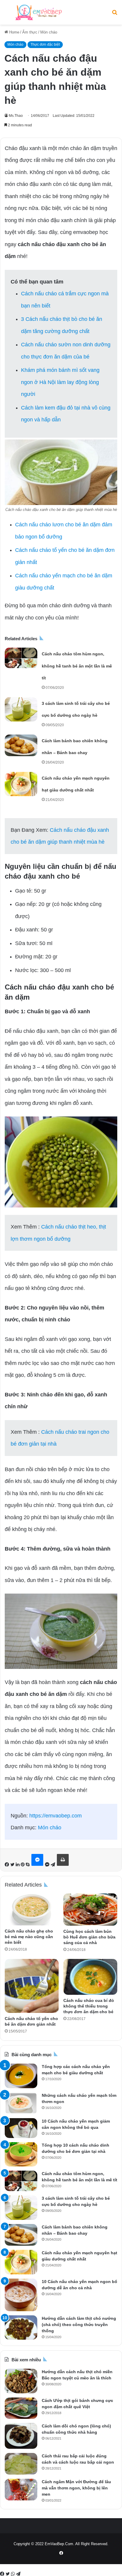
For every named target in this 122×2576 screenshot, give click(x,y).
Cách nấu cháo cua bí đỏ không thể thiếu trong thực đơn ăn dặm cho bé (89, 2006)
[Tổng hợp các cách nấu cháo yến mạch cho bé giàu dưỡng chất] (21, 2076)
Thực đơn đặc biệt (45, 44)
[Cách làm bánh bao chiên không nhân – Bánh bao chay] (21, 745)
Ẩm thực (30, 32)
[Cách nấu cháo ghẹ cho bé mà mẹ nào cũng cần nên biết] (32, 1910)
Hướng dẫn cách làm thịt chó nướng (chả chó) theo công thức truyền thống (79, 2325)
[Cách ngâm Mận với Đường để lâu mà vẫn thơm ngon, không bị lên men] (21, 2490)
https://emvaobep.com (56, 1816)
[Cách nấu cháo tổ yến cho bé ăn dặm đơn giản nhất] (32, 1986)
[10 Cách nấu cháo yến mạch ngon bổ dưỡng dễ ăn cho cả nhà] (21, 2295)
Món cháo (49, 32)
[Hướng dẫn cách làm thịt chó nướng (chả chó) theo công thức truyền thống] (21, 2328)
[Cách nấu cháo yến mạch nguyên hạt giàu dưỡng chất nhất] (21, 784)
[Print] (63, 1860)
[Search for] (115, 15)
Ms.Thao (16, 116)
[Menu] (7, 15)
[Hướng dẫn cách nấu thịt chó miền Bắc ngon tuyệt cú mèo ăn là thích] (21, 2381)
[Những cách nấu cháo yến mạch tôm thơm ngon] (21, 2103)
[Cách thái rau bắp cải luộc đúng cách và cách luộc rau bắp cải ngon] (21, 2464)
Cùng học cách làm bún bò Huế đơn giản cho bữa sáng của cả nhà (89, 1937)
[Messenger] (37, 1860)
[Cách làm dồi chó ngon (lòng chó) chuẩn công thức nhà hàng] (21, 2436)
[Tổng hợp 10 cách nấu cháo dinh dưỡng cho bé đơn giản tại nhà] (21, 2154)
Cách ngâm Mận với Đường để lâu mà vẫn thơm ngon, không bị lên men (76, 2488)
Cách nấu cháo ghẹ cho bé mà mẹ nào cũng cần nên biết (29, 1937)
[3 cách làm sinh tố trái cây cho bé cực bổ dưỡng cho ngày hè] (21, 709)
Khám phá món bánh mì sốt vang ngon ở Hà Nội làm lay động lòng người (60, 382)
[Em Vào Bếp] (38, 12)
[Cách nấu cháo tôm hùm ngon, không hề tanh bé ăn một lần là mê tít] (21, 658)
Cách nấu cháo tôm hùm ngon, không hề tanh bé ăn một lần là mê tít (77, 666)
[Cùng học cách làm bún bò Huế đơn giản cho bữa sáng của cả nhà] (90, 1910)
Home (14, 32)
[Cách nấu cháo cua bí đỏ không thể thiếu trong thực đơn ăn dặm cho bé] (90, 1977)
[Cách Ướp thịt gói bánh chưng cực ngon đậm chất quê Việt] (21, 2408)
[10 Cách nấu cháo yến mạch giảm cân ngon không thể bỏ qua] (21, 2128)
